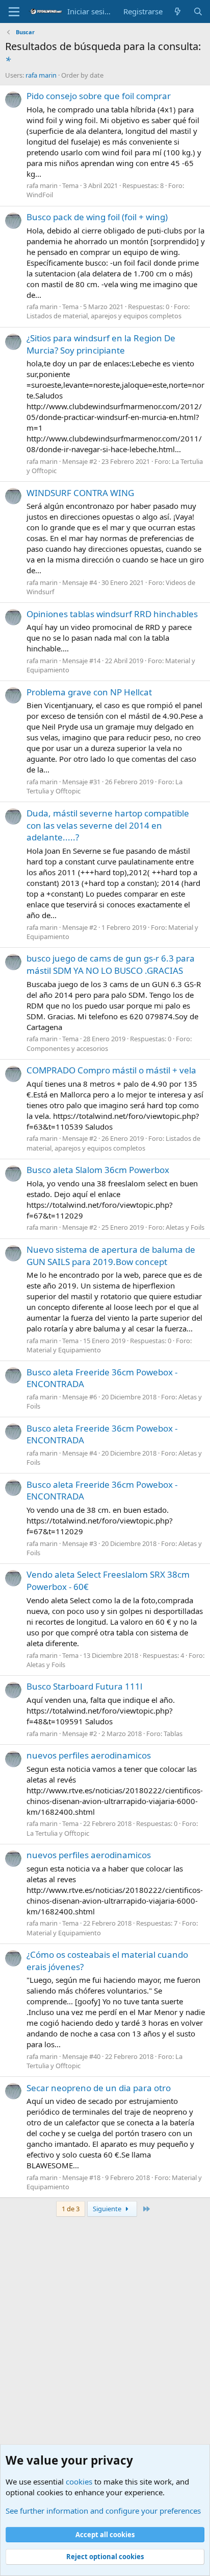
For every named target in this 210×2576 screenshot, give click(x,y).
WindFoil (40, 195)
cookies (79, 2481)
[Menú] (14, 12)
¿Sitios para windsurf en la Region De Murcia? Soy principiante (101, 344)
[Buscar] (198, 11)
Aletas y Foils (185, 1227)
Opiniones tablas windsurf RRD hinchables (112, 614)
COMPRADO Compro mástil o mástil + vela (111, 1070)
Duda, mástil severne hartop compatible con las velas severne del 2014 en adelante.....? (108, 825)
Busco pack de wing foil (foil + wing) (97, 217)
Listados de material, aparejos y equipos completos (104, 316)
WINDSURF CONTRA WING (80, 493)
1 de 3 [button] (71, 2209)
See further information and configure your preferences (103, 2511)
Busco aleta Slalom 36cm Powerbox (98, 1170)
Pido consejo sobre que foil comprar (99, 96)
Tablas (173, 1734)
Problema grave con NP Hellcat (89, 692)
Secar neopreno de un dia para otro (99, 2088)
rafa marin (41, 75)
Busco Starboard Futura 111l (84, 1686)
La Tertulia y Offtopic (58, 1833)
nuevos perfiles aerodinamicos (89, 1755)
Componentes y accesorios (67, 1048)
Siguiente (108, 2209)
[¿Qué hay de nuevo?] (178, 11)
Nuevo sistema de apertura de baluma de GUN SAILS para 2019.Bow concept (111, 1256)
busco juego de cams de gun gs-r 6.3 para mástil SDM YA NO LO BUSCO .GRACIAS (111, 964)
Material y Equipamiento (64, 1350)
